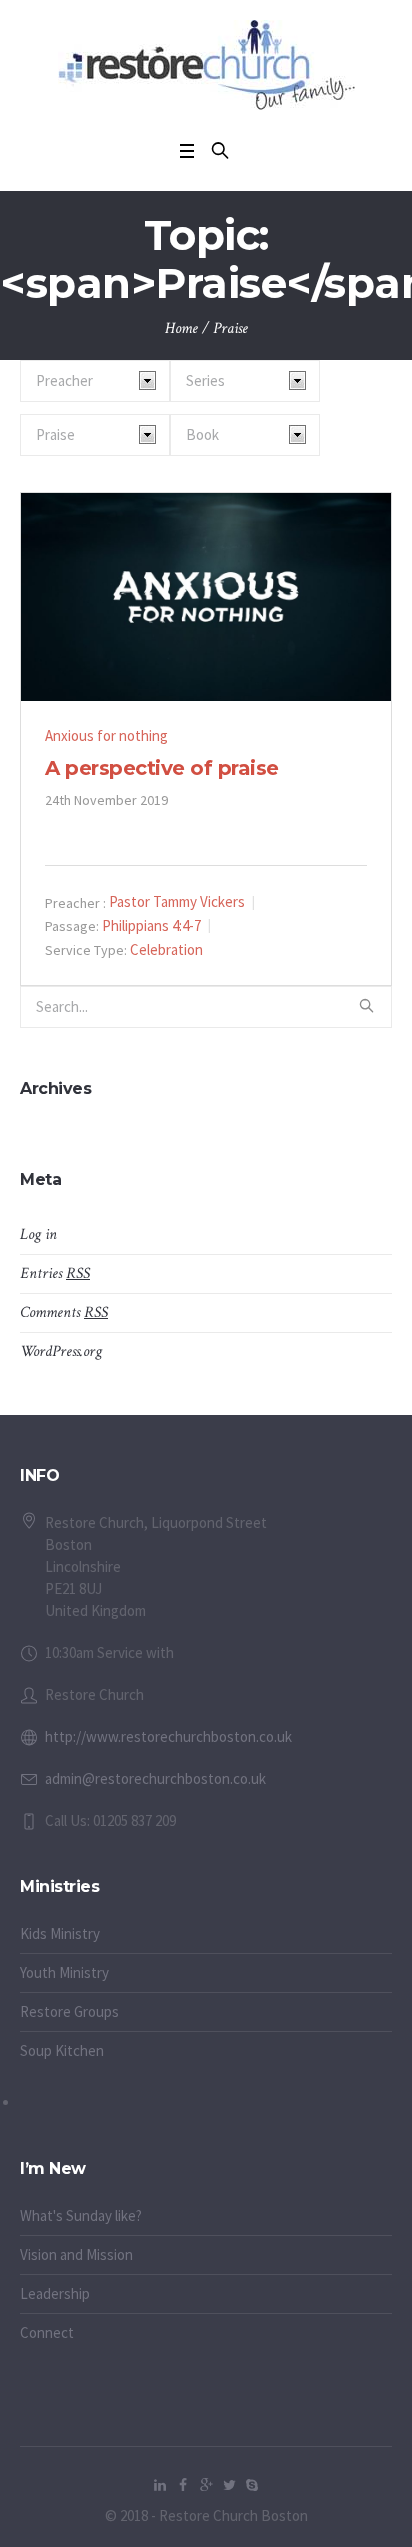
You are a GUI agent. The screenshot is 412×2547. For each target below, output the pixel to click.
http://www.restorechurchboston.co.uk (168, 1736)
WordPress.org (61, 1351)
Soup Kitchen (62, 2050)
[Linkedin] (160, 2485)
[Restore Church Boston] (206, 65)
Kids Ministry (60, 1933)
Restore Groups (69, 2011)
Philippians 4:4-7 (151, 925)
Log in (38, 1234)
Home (181, 328)
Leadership (55, 2293)
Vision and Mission (76, 2254)
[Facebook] (183, 2485)
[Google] (206, 2485)
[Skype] (252, 2485)
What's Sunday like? (81, 2215)
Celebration (166, 949)
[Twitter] (229, 2485)
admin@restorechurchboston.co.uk (155, 1778)
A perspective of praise (162, 768)
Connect (47, 2332)
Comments (64, 1312)
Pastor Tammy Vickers (177, 901)
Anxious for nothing (106, 735)
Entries (55, 1273)
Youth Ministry (64, 1972)
